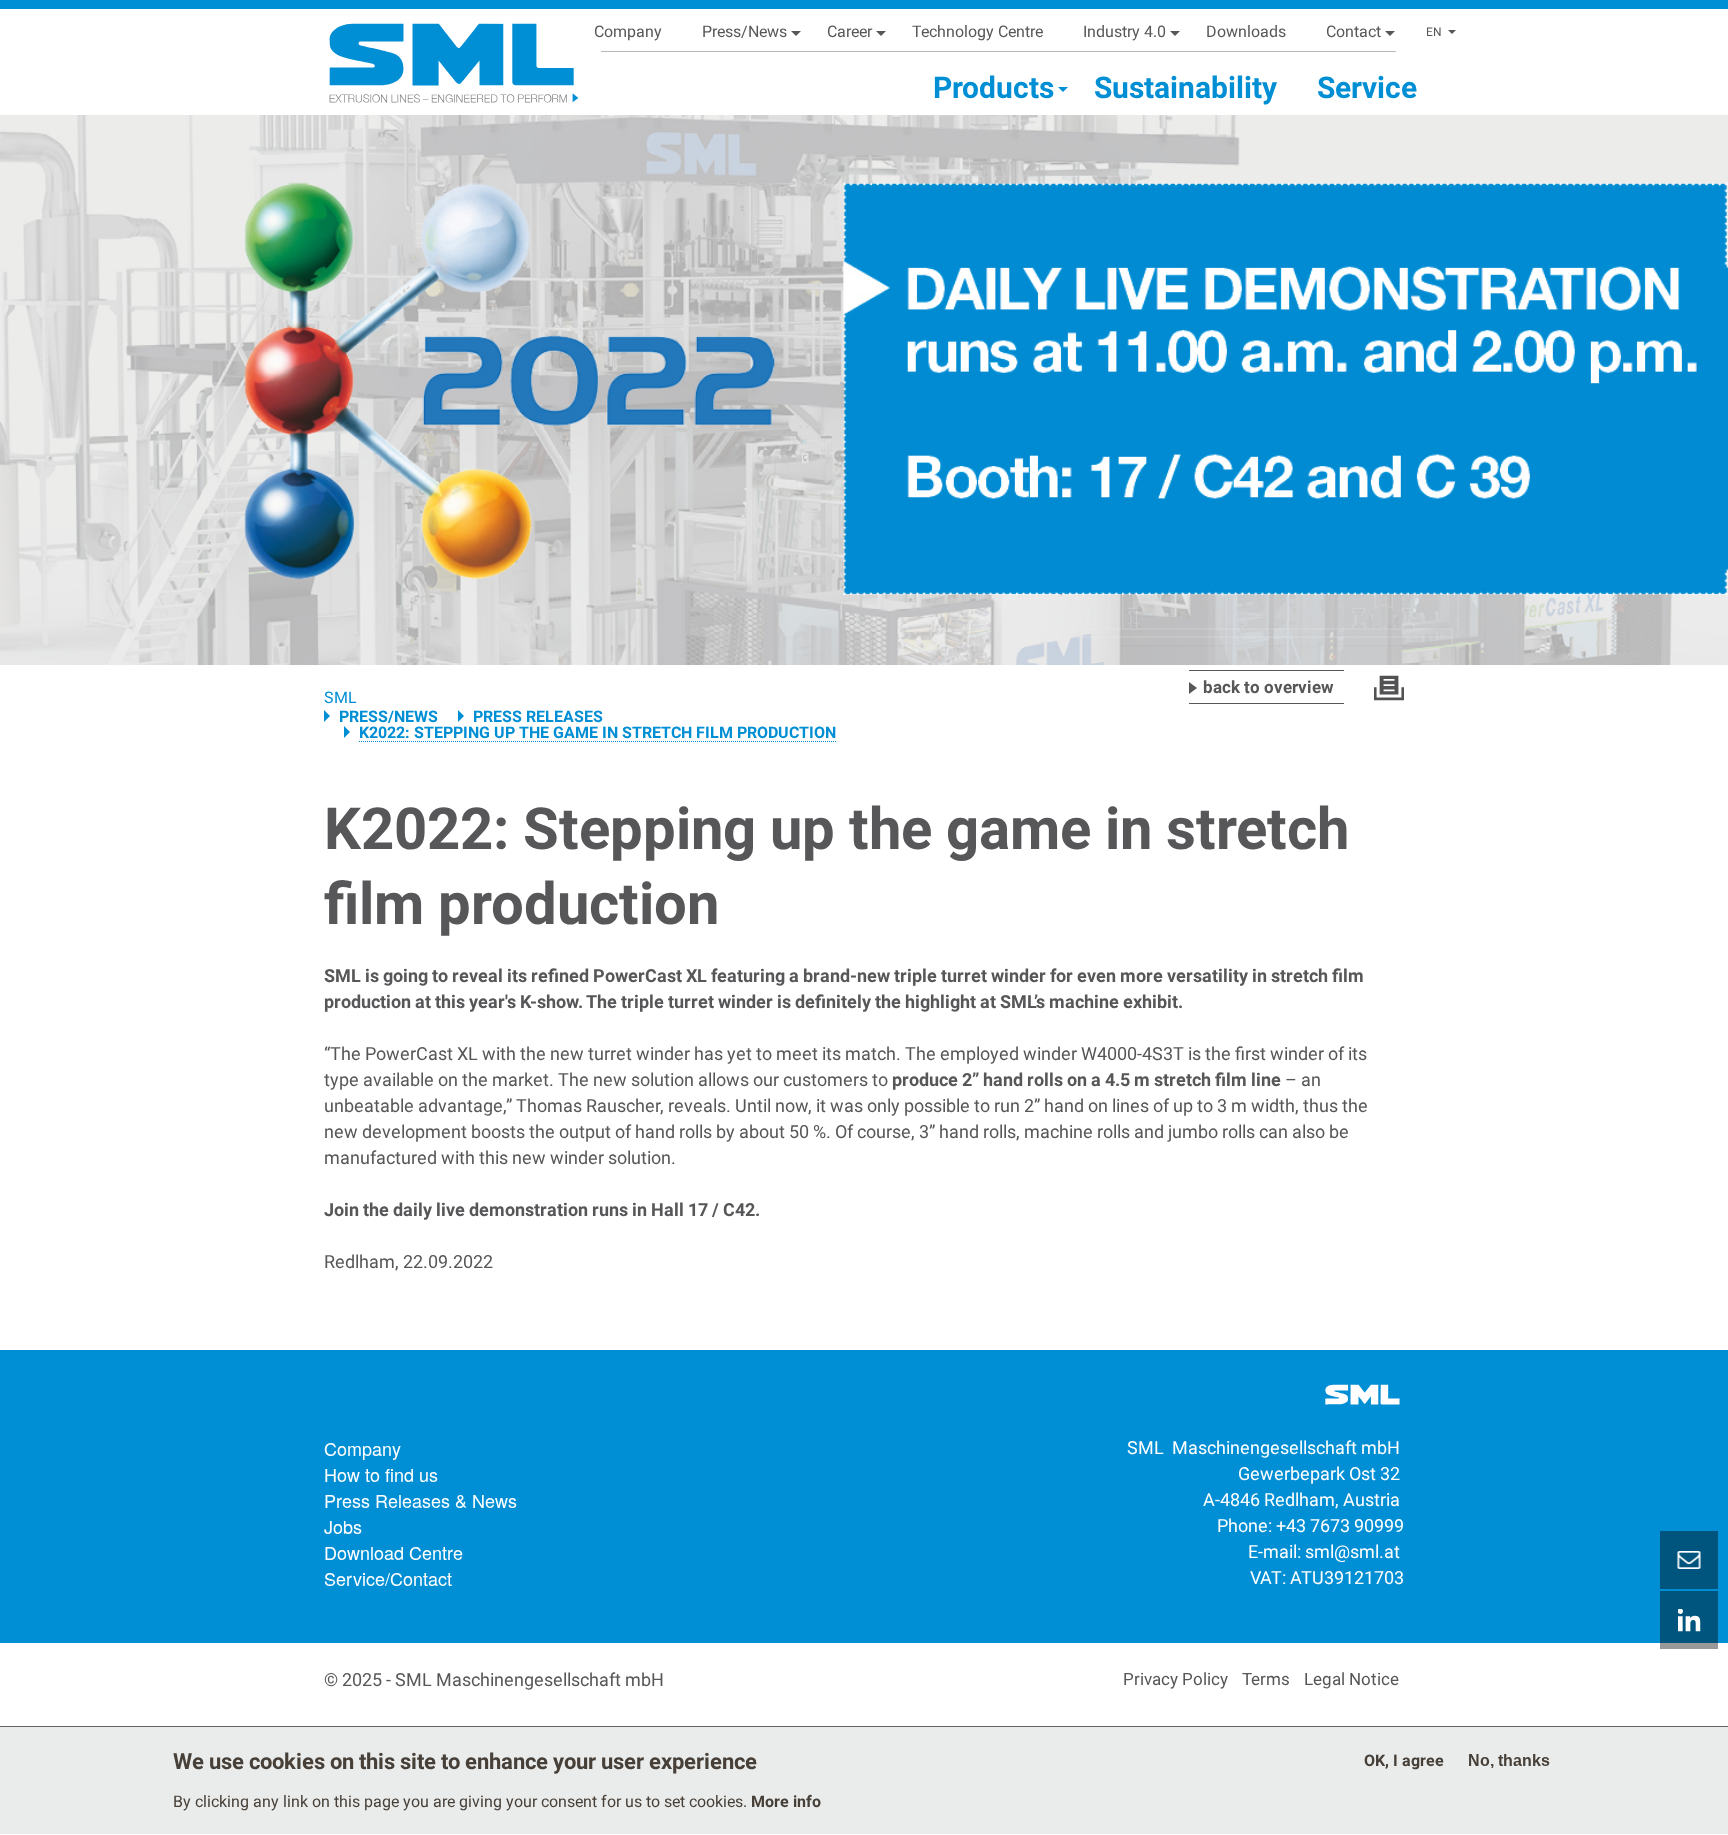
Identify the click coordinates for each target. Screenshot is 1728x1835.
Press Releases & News (420, 1500)
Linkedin (1689, 1620)
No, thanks (1509, 1760)
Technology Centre (977, 31)
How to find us (381, 1474)
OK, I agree (1404, 1760)
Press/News (744, 31)
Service (1367, 87)
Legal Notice (1351, 1679)
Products (993, 87)
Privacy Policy (1175, 1679)
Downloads (1246, 31)
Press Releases (538, 716)
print (1389, 688)
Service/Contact (388, 1578)
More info (786, 1801)
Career (849, 31)
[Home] (428, 55)
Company (628, 31)
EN (1434, 32)
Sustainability (1185, 87)
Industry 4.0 (1124, 31)
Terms (1266, 1679)
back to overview (1268, 687)
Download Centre (393, 1552)
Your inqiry (1689, 1560)
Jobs (343, 1526)
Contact (1353, 31)
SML (340, 697)
